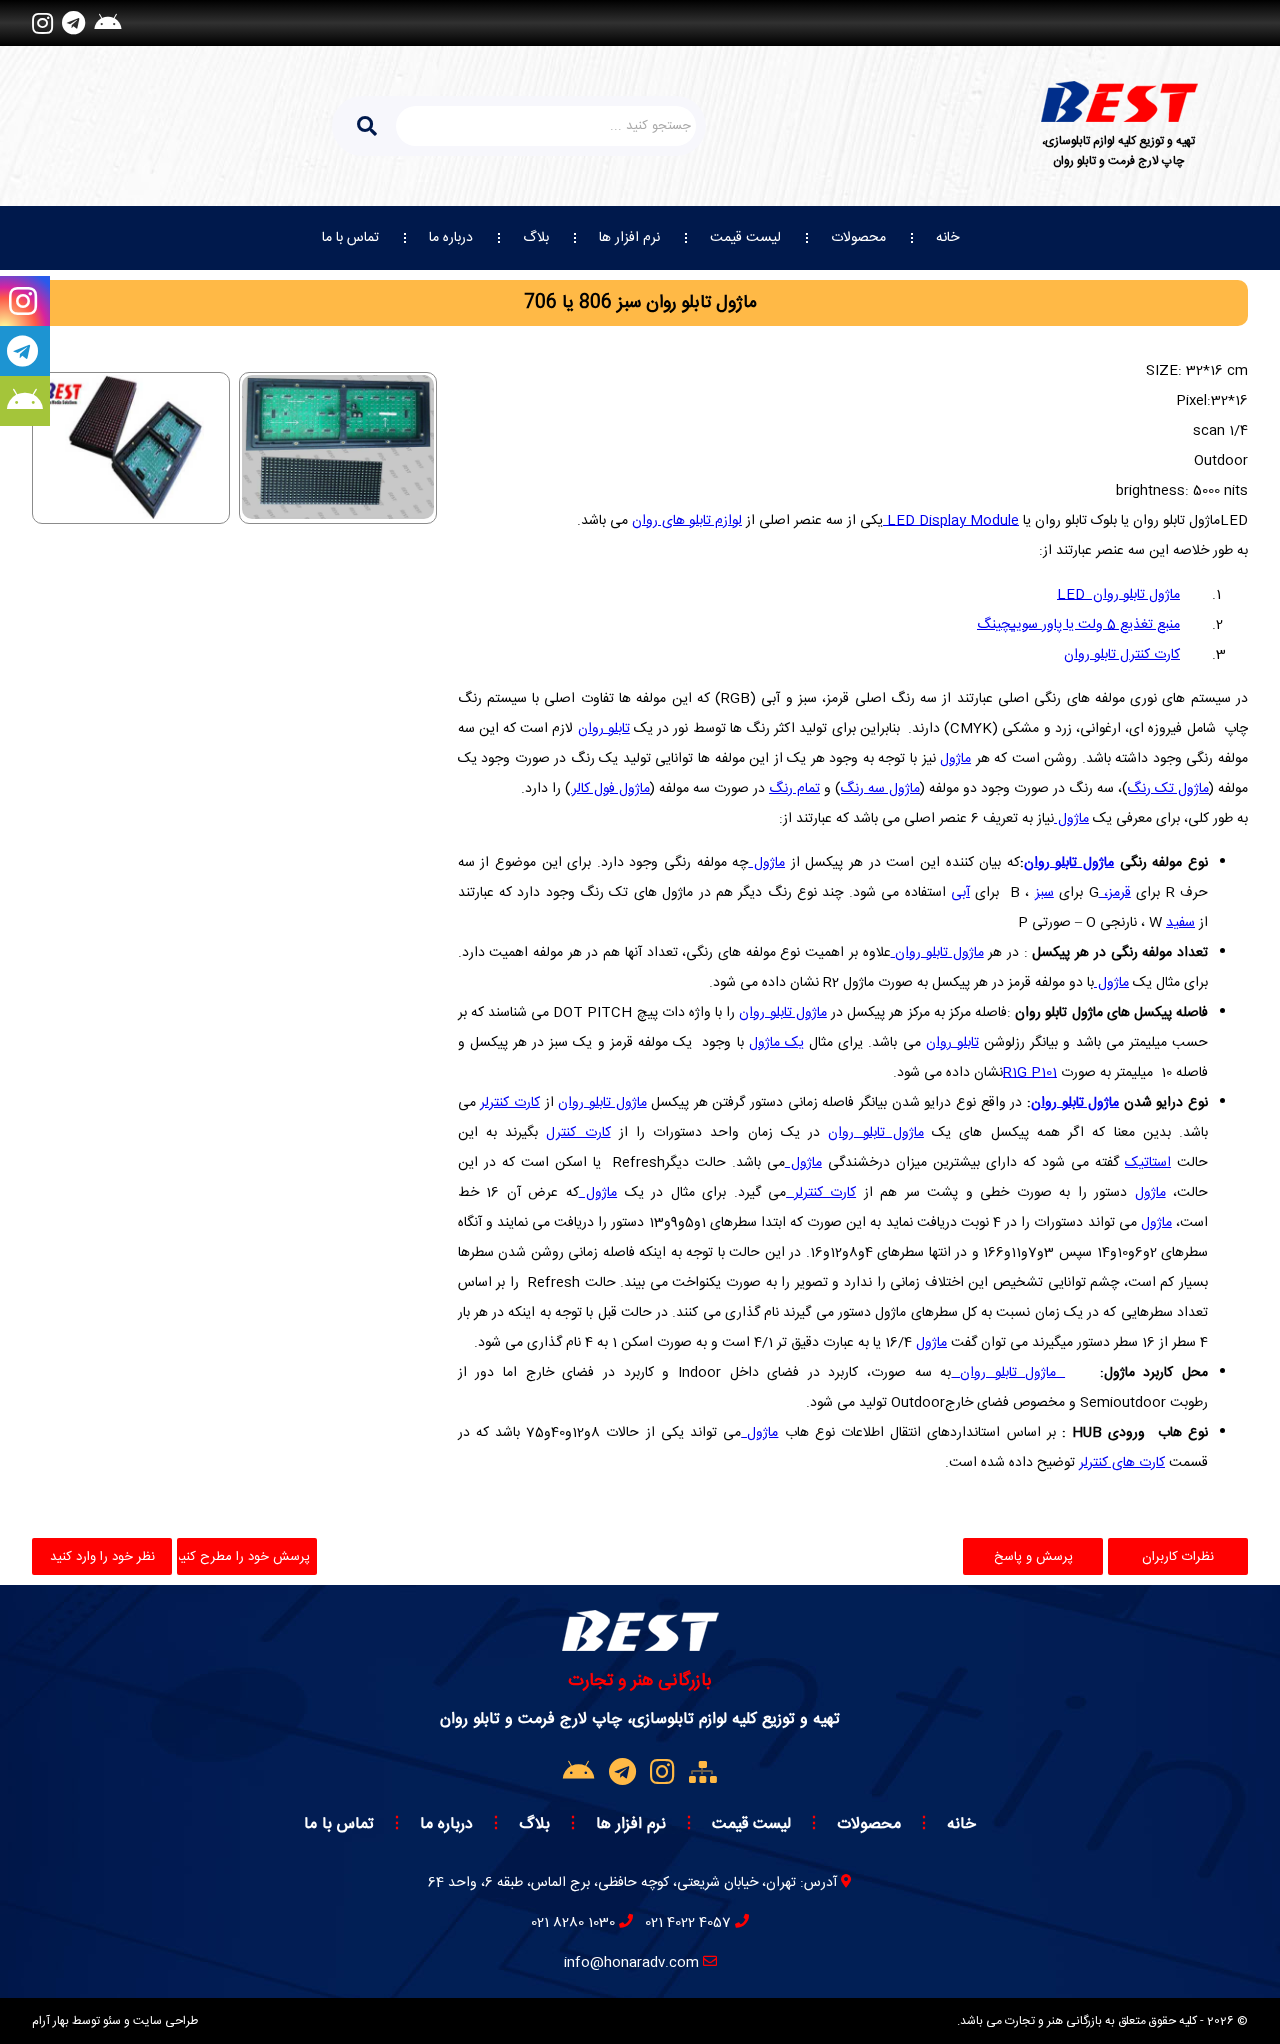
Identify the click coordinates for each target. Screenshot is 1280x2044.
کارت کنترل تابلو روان (1122, 655)
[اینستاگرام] (42, 23)
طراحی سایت (165, 2021)
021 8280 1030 (573, 1923)
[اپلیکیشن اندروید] (107, 23)
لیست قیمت (745, 238)
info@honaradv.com (631, 1963)
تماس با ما (350, 238)
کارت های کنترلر (1122, 1463)
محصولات (858, 238)
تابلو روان (604, 729)
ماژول (955, 759)
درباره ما (451, 238)
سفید (1180, 923)
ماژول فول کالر (610, 789)
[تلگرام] (73, 23)
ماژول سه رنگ (880, 789)
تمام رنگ (794, 789)
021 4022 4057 (688, 1923)
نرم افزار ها (629, 238)
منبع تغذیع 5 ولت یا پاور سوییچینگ (1078, 625)
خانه (947, 238)
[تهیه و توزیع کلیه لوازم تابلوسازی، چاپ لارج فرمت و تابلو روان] (640, 1645)
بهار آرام (50, 2021)
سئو (112, 2021)
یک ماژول (776, 1043)
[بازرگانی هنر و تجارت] (1119, 101)
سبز (1044, 893)
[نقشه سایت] (703, 1774)
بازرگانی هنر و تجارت (640, 1681)
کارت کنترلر (510, 1103)
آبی (960, 893)
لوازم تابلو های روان (687, 521)
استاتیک (1148, 1163)
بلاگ (536, 238)
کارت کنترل (578, 1133)
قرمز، (1115, 893)
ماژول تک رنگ (1168, 789)
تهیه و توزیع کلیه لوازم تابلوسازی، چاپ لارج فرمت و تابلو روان (1118, 151)
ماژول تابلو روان (1118, 595)
